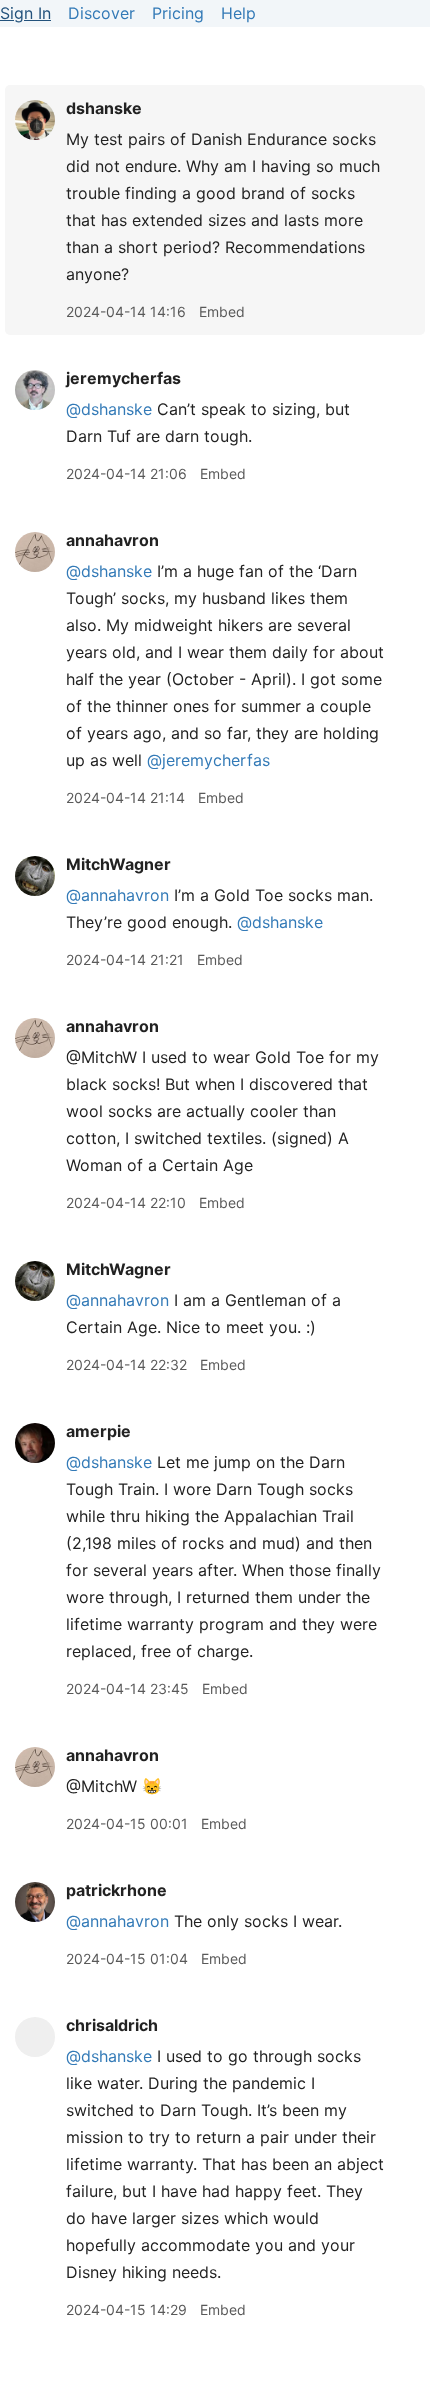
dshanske (104, 108)
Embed (222, 311)
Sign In (25, 13)
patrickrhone (116, 1890)
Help (238, 13)
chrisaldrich (112, 2025)
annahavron (112, 540)
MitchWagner (118, 864)
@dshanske (109, 409)
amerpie (98, 1431)
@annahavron (117, 895)
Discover (101, 13)
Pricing (178, 13)
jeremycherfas (123, 378)
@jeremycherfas (208, 760)
